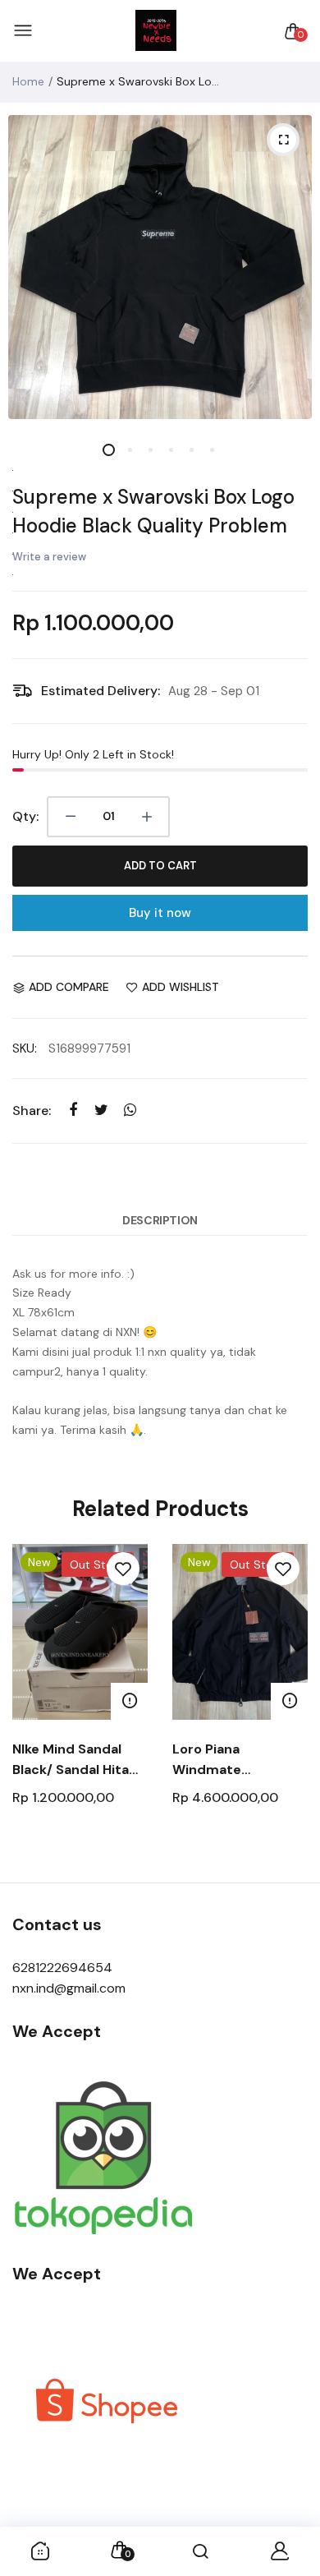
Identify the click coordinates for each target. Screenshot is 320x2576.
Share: (32, 1111)
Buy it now (160, 913)
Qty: (25, 816)
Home (28, 81)
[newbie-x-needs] (156, 31)
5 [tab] (191, 450)
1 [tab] (109, 450)
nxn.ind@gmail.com (69, 1988)
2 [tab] (129, 450)
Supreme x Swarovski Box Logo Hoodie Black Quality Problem (153, 511)
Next (289, 1705)
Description (160, 1220)
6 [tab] (211, 450)
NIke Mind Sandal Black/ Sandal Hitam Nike (77, 1760)
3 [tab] (150, 450)
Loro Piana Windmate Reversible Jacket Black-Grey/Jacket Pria (234, 1760)
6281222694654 (62, 1968)
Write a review (49, 557)
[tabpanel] (160, 267)
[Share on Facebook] (73, 1111)
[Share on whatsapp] (130, 1111)
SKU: (25, 1048)
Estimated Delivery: (101, 691)
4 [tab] (170, 450)
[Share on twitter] (101, 1111)
